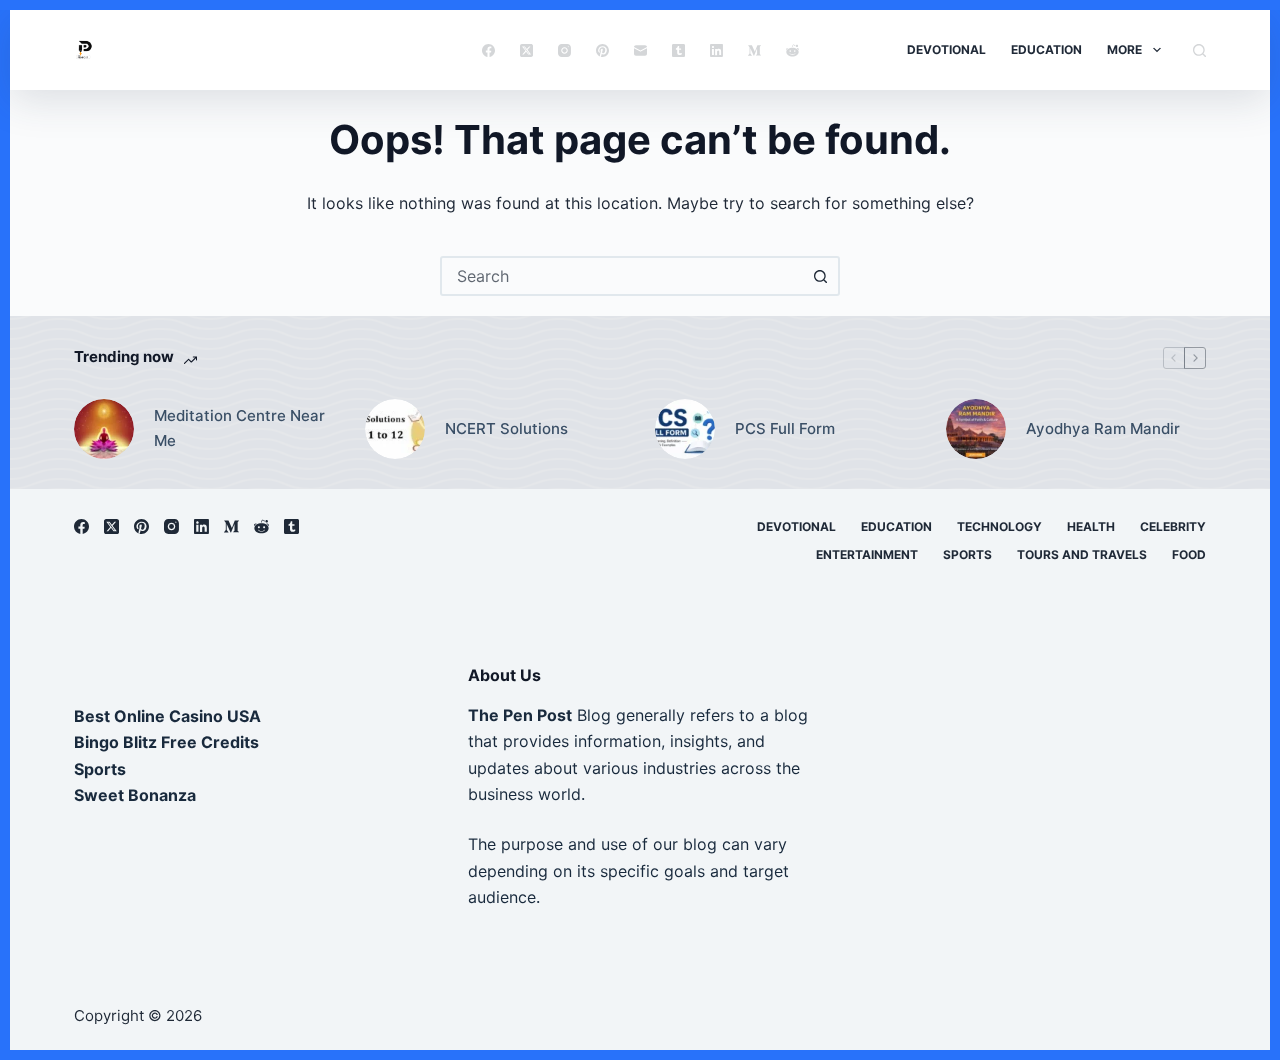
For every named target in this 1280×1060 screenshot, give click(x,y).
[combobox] (622, 276)
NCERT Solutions (506, 428)
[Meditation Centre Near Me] (104, 429)
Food (1189, 554)
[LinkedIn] (716, 50)
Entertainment (867, 554)
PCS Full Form (785, 428)
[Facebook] (488, 50)
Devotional (946, 49)
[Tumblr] (678, 50)
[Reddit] (792, 50)
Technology (999, 526)
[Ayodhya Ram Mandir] (976, 429)
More (1124, 49)
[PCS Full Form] (685, 429)
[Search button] (820, 276)
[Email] (640, 50)
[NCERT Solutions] (395, 429)
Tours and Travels (1082, 554)
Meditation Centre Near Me (239, 428)
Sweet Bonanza (135, 795)
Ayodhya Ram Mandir (1103, 428)
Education (1046, 49)
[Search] (1199, 50)
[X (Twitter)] (526, 50)
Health (1091, 526)
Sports (967, 554)
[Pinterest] (602, 50)
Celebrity (1173, 526)
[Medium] (754, 50)
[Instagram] (564, 50)
